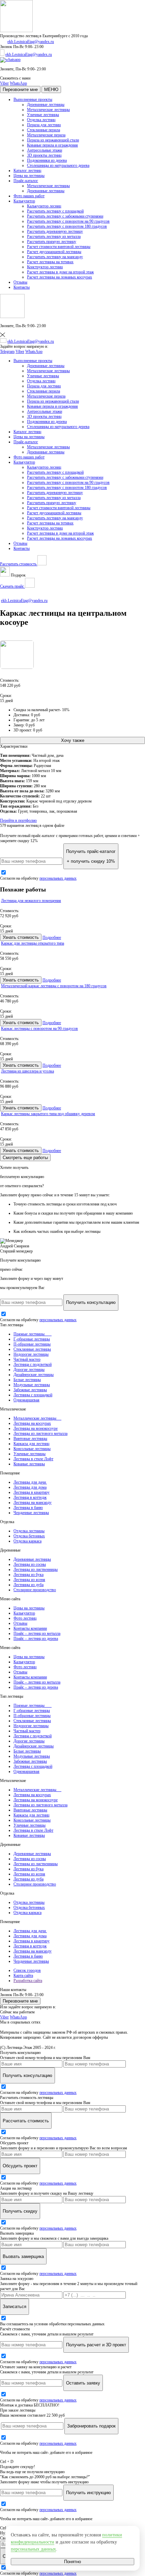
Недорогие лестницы (31, 1354)
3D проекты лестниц (44, 155)
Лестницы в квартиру (32, 1492)
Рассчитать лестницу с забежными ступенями (65, 216)
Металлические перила (46, 135)
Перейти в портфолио (18, 820)
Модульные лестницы (32, 1385)
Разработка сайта (28, 1981)
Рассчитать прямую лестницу (52, 242)
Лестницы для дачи (30, 1482)
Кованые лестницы (29, 1464)
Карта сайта (23, 1975)
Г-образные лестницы (32, 1339)
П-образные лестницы (32, 1344)
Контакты (22, 287)
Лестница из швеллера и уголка (27, 1071)
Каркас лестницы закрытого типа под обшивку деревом (48, 1114)
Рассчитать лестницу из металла (54, 236)
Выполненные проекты (33, 99)
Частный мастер (27, 1359)
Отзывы (20, 282)
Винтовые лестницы (30, 1439)
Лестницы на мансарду (33, 1502)
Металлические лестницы (48, 110)
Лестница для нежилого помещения (31, 901)
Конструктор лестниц (45, 267)
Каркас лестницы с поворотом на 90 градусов (39, 1029)
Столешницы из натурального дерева (58, 165)
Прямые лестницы (33, 1334)
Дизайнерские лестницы (34, 1375)
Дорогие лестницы (29, 1370)
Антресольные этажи (45, 150)
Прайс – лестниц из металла (37, 1633)
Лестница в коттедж (30, 1497)
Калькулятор (24, 201)
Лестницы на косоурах (32, 1423)
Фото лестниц (25, 1618)
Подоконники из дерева (47, 160)
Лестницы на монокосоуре (36, 1428)
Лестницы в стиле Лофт (33, 1459)
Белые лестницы (27, 1380)
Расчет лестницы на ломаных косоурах (60, 277)
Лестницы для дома (30, 1487)
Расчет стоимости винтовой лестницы (59, 247)
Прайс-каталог (26, 181)
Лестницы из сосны (30, 1564)
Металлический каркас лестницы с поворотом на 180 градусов (54, 986)
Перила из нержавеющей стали (53, 140)
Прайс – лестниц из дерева (36, 1639)
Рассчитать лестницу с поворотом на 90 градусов (68, 221)
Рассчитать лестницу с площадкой (55, 211)
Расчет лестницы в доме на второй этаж (60, 272)
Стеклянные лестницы (32, 1349)
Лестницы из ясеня (29, 1580)
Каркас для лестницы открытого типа (33, 943)
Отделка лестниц (41, 120)
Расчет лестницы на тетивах (50, 262)
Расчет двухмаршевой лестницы (54, 252)
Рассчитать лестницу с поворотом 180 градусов (67, 226)
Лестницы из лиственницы (36, 1569)
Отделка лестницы (29, 1531)
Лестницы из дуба (28, 1585)
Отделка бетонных (29, 1536)
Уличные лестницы (43, 115)
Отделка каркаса (27, 1541)
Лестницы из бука (28, 1575)
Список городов (27, 1970)
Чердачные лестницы (31, 1513)
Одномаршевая (26, 1400)
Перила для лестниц (44, 125)
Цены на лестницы (29, 176)
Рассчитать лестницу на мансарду (55, 257)
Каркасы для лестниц (31, 1444)
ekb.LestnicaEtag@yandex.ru (31, 42)
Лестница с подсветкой (33, 1364)
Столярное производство (35, 1590)
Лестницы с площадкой (33, 1395)
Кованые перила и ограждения (52, 145)
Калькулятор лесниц (44, 206)
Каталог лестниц (27, 171)
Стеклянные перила (43, 130)
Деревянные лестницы (46, 105)
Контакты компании (30, 1628)
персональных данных (58, 878)
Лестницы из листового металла (40, 1433)
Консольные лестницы (32, 1449)
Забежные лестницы (30, 1390)
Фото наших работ (29, 196)
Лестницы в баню (28, 1508)
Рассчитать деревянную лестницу (55, 231)
